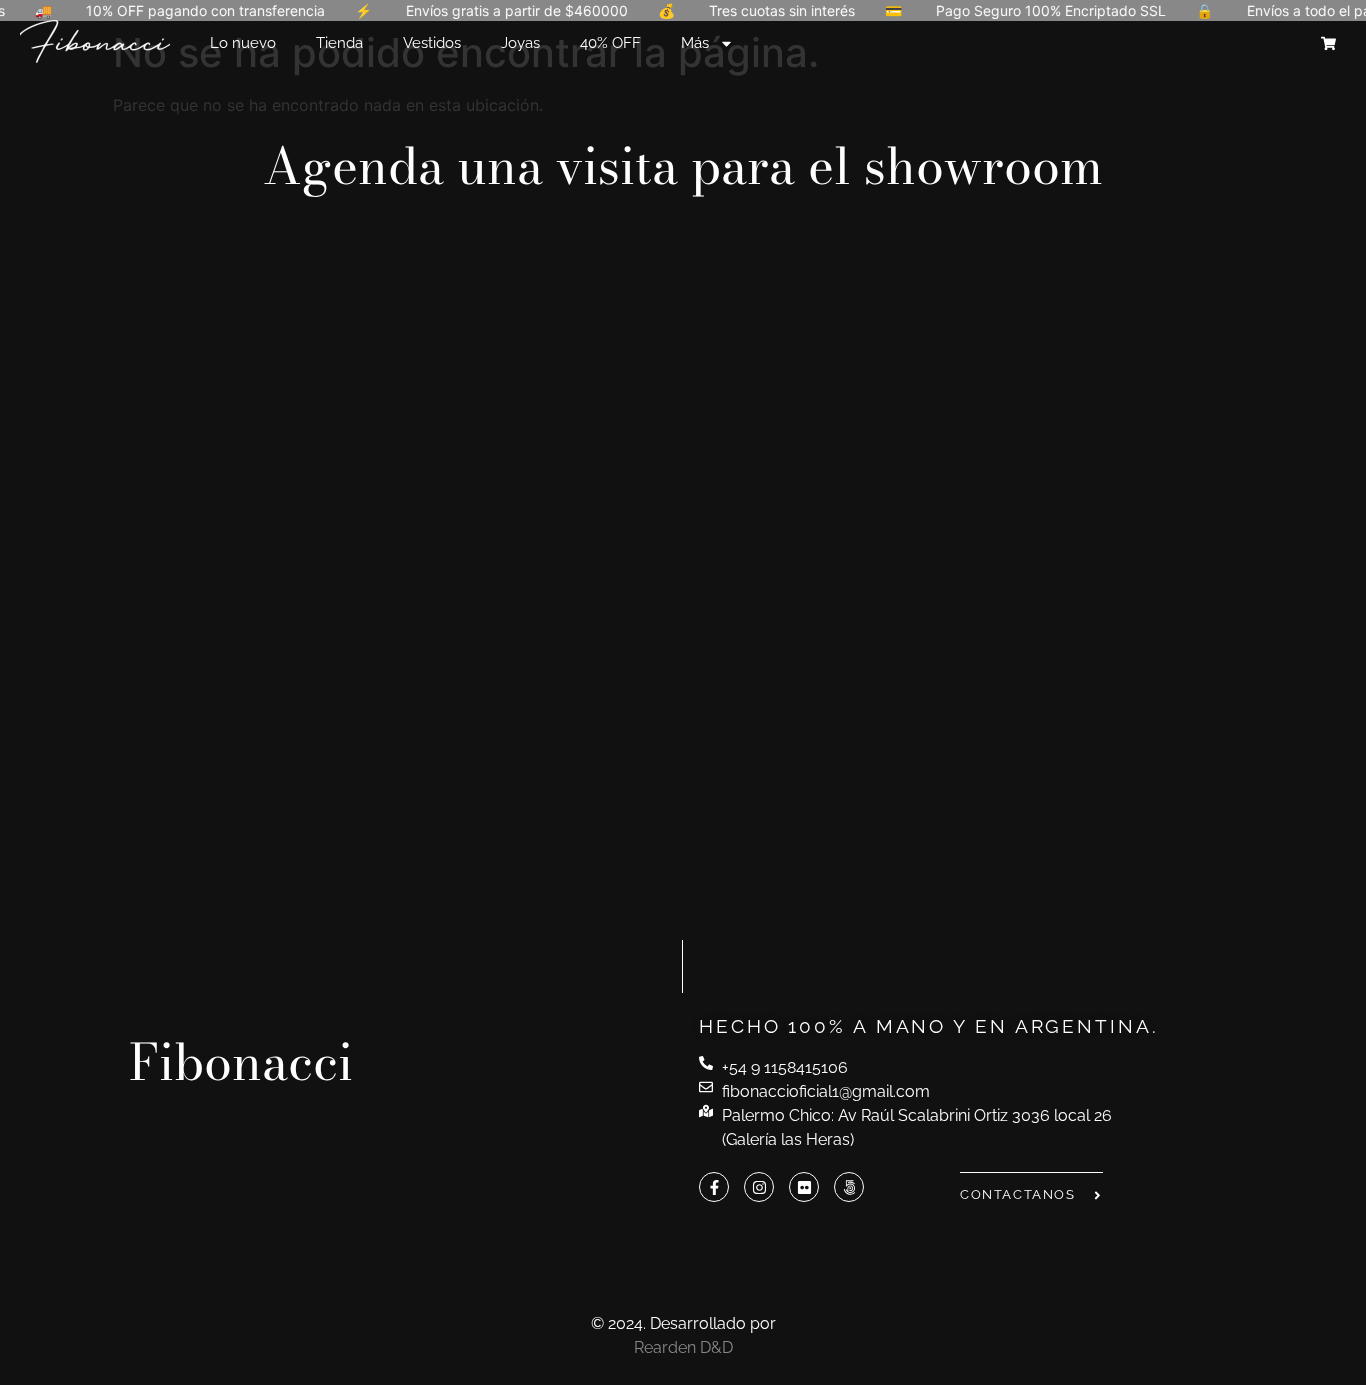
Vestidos (432, 43)
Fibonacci (241, 1062)
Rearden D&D (683, 1347)
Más (695, 43)
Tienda (339, 43)
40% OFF (610, 43)
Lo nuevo (243, 43)
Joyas (520, 43)
